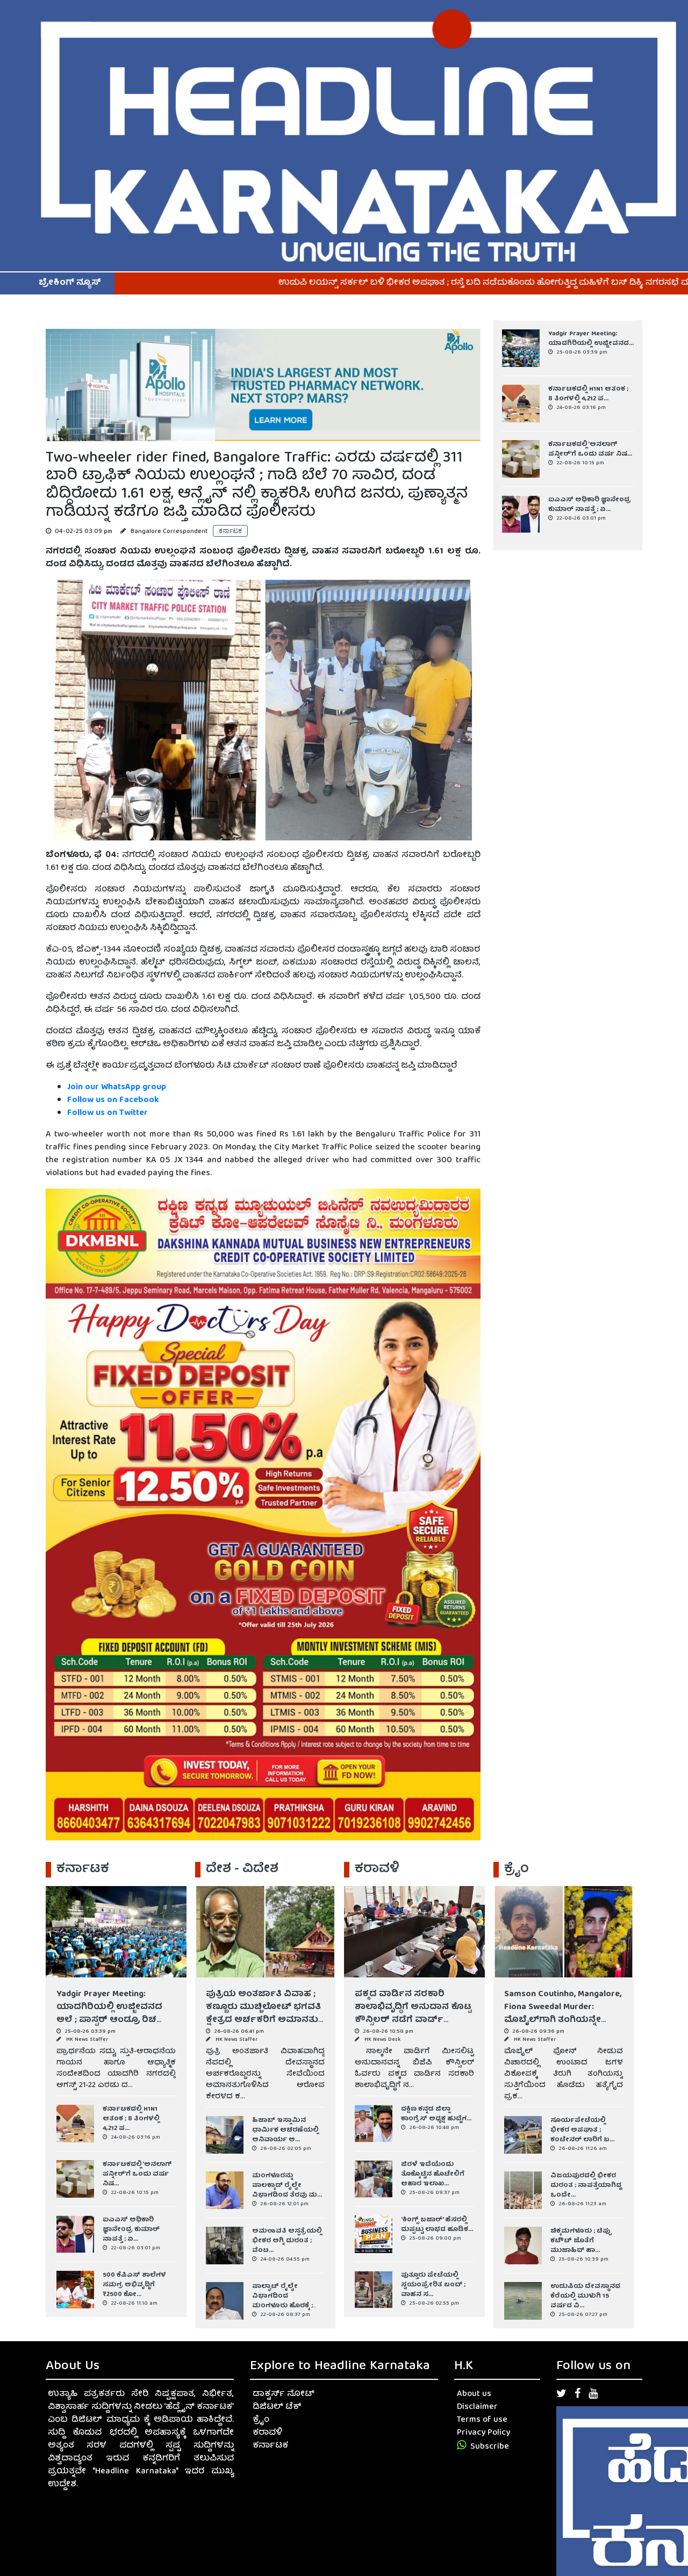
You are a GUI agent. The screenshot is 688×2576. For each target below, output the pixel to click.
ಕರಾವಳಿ (267, 2433)
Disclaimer (477, 2407)
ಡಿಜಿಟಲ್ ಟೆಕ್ (277, 2407)
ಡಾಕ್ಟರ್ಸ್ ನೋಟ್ (284, 2394)
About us (474, 2394)
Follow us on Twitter (107, 1113)
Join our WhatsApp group (117, 1088)
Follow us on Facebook (114, 1100)
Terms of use (482, 2420)
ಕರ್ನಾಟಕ (270, 2446)
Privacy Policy (483, 2433)
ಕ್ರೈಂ (261, 2420)
